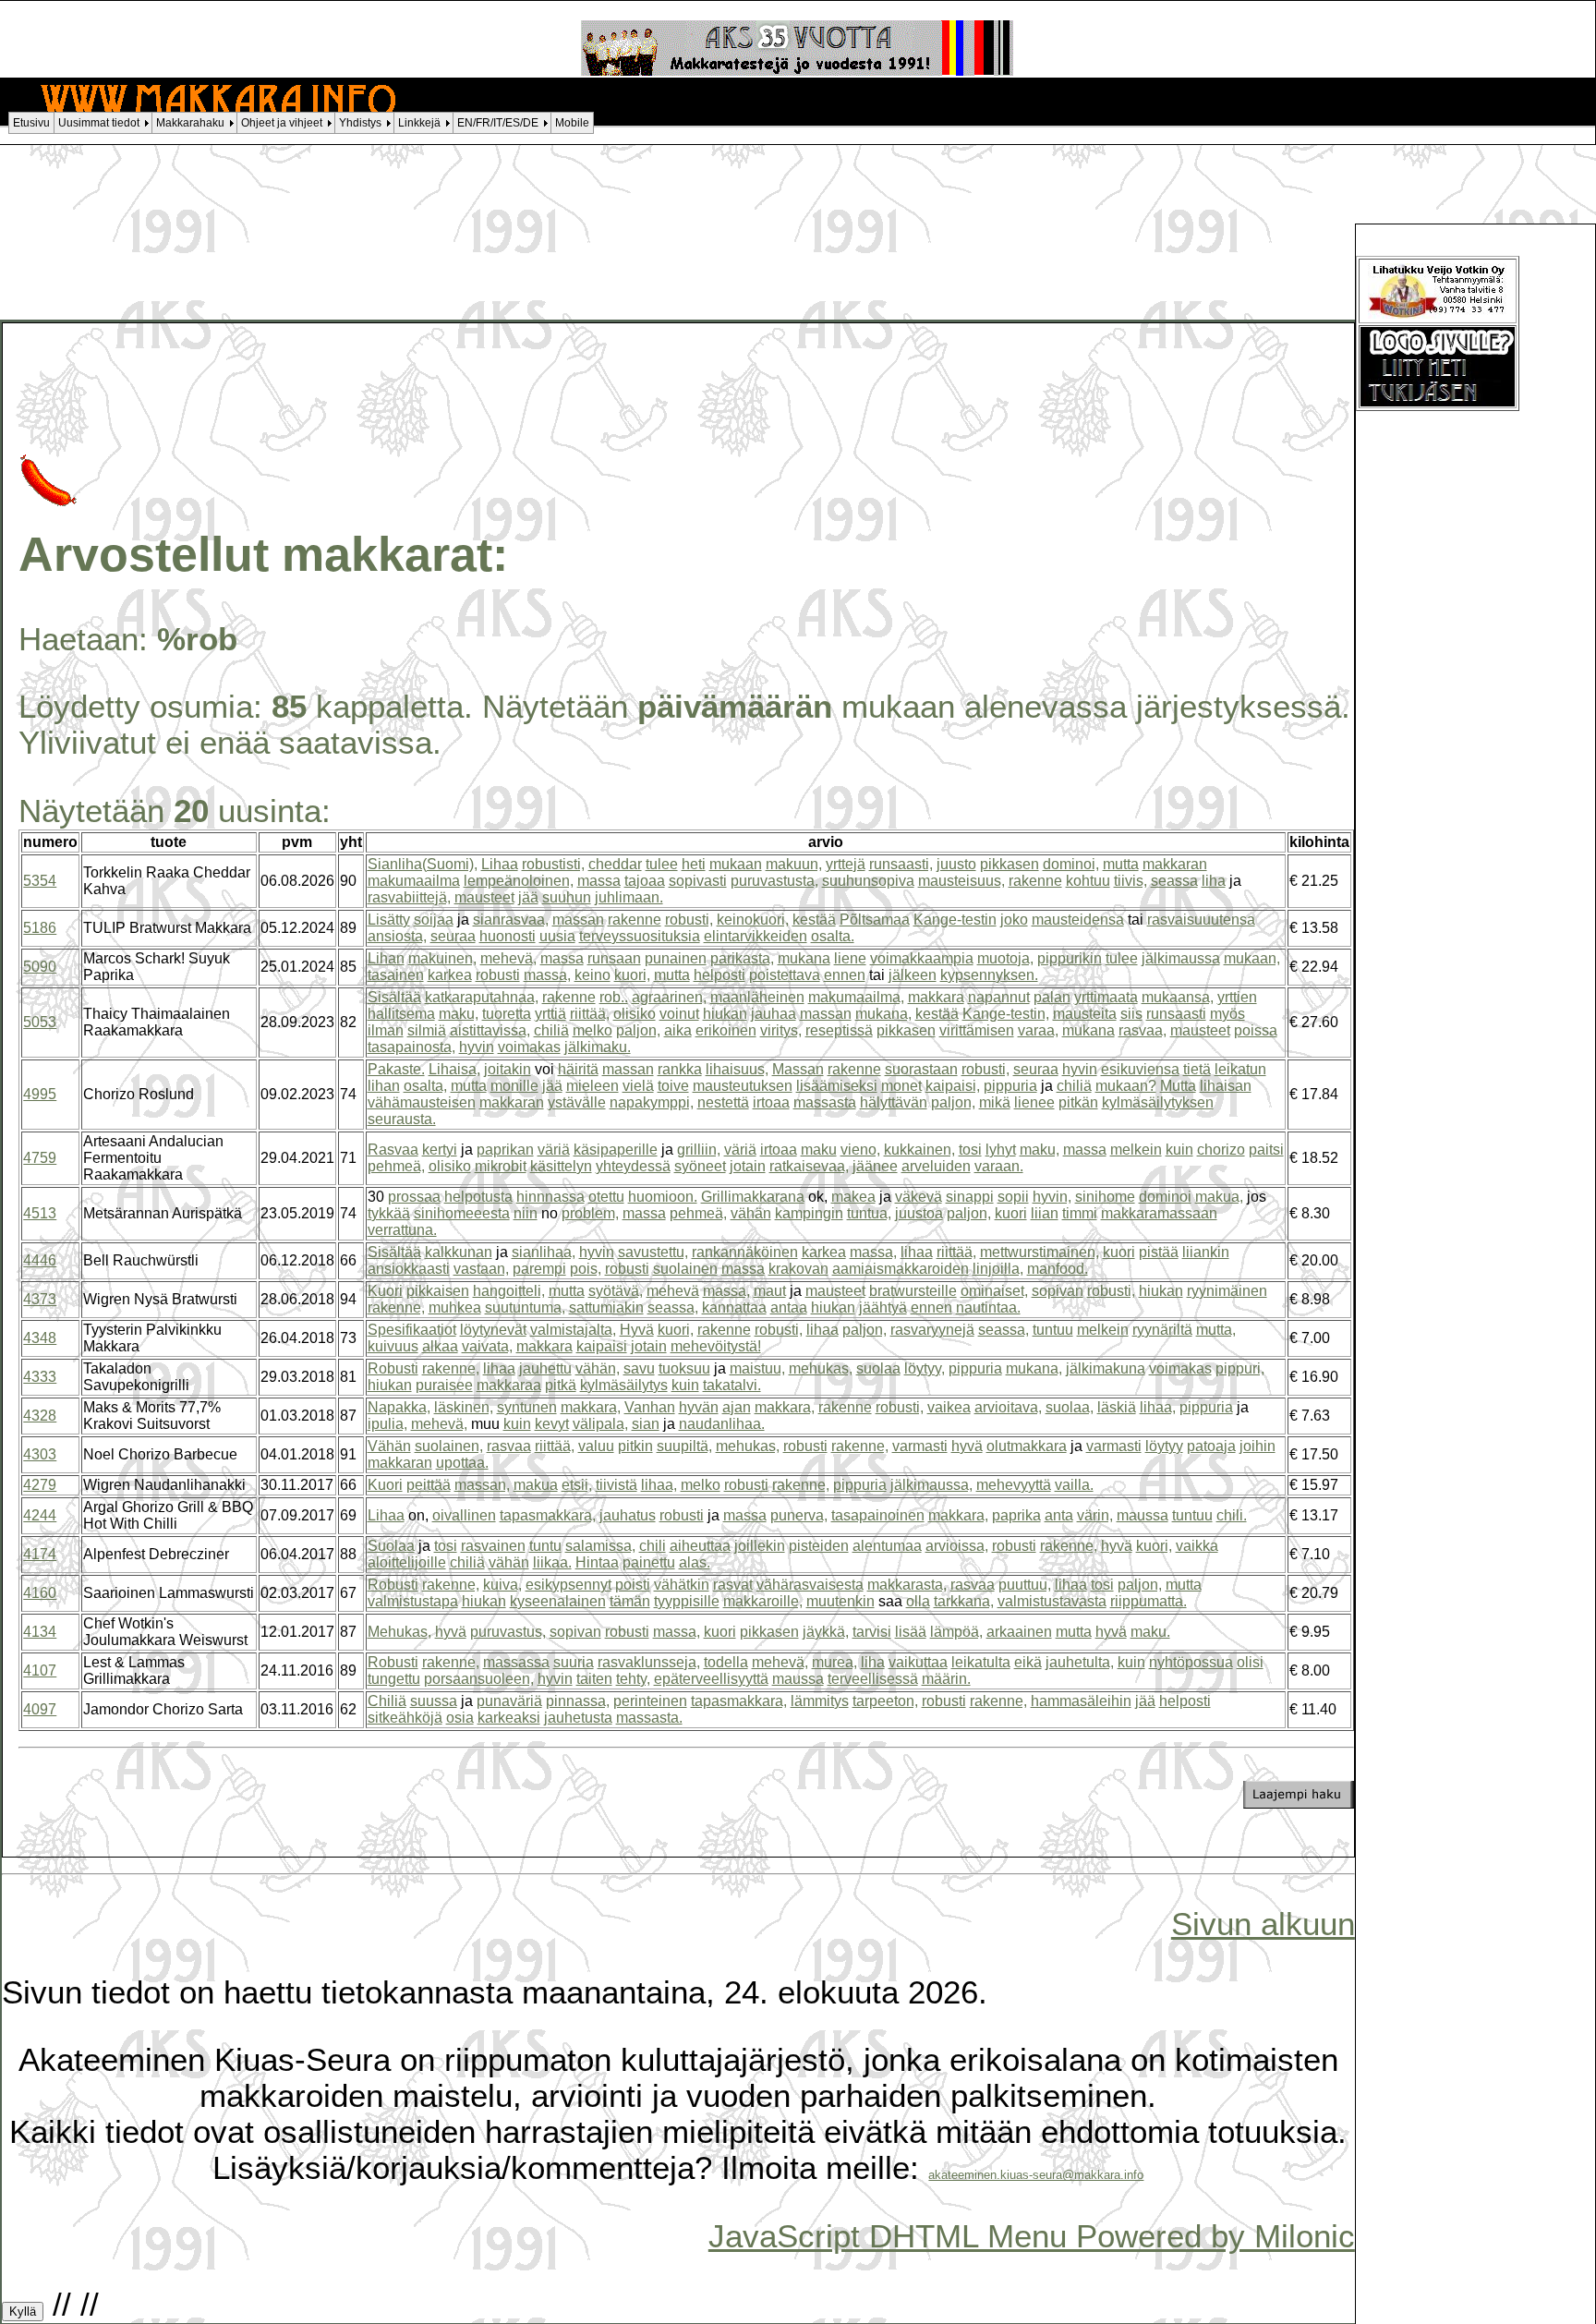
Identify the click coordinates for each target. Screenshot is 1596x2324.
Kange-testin (955, 920)
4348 (40, 1338)
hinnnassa (550, 1197)
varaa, (1038, 1030)
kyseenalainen (558, 1601)
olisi (1250, 1662)
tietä (1197, 1069)
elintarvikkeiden (756, 936)
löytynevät (493, 1330)
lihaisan (1226, 1086)
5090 (40, 967)
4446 (40, 1260)
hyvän (699, 1407)
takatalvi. (732, 1385)
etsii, (577, 1485)
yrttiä (550, 1014)
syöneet (700, 1166)
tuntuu (1053, 1330)
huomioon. (663, 1197)
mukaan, (1252, 958)
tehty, (633, 1679)
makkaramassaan (1159, 1213)
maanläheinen (757, 997)
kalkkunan (459, 1252)
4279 (40, 1485)
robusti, (689, 920)
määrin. (946, 1679)
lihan (384, 1086)
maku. (1150, 1632)
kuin (1179, 1150)
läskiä (1117, 1407)
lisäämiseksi (837, 1086)
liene (850, 958)
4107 (40, 1670)
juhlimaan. (629, 897)
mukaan (736, 864)
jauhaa (774, 1014)
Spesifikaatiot (412, 1330)
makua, (1219, 1197)
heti (694, 864)
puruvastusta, (774, 881)
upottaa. (462, 1463)
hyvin (477, 1047)
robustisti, (553, 864)
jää (528, 897)
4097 (40, 1709)
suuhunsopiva (868, 881)
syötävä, (616, 1291)
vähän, (598, 1368)
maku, (459, 1014)
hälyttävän (894, 1102)
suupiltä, (684, 1446)
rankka (680, 1069)
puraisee (444, 1385)
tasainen (396, 975)
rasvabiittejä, (409, 897)
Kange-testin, (1006, 1014)
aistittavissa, (490, 1030)
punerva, (799, 1515)
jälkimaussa (1181, 958)
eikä (1028, 1662)
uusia (557, 936)
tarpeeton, (885, 1701)
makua (536, 1485)
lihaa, (1158, 1407)
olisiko (635, 1014)
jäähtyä (883, 1307)
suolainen (685, 1269)
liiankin (1206, 1252)
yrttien (1237, 997)
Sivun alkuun (1263, 1924)
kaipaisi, (953, 1086)
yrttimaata (1106, 997)
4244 (40, 1515)
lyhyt (1001, 1150)
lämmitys (820, 1701)
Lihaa (500, 864)
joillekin (760, 1546)
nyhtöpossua (1191, 1662)
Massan (798, 1069)
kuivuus (393, 1346)
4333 (40, 1377)
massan (578, 920)
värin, (1095, 1515)
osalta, (425, 1086)
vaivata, (487, 1346)
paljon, (638, 1030)
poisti (633, 1585)
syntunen (527, 1407)
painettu (649, 1562)
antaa (789, 1307)
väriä (554, 1150)
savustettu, (653, 1252)
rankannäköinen (745, 1252)
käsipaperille (616, 1150)
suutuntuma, (525, 1307)
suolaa (878, 1368)
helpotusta (478, 1197)
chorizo (1221, 1150)
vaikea (949, 1407)
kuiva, (502, 1585)
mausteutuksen (743, 1086)
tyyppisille (687, 1601)
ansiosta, (397, 936)
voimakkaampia (922, 958)
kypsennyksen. (989, 975)
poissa (1256, 1030)
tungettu (394, 1679)
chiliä (551, 1030)
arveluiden (936, 1166)
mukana (804, 958)
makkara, (591, 1407)
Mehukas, (399, 1632)
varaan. (999, 1166)
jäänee (875, 1166)
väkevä (919, 1197)
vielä (638, 1086)
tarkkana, (964, 1601)
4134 (40, 1632)
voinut (679, 1014)
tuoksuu (684, 1368)
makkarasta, (907, 1585)
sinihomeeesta (462, 1213)
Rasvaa (393, 1150)
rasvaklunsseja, (649, 1662)
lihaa (917, 1252)
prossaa (414, 1197)
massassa (516, 1662)
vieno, (860, 1150)
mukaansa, (1178, 997)
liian (1045, 1213)
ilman (386, 1030)
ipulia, (387, 1424)
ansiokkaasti (409, 1269)
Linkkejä (419, 123)
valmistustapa (413, 1601)
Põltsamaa (875, 920)
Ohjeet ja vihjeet (282, 123)
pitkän (1078, 1102)
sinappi (970, 1197)
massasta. (649, 1718)
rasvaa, (1143, 1030)
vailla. (1074, 1485)
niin (526, 1213)
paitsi (1266, 1150)
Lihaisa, (454, 1069)
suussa (434, 1701)
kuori (1011, 1213)
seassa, (673, 1307)
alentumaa (887, 1546)
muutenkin (840, 1601)
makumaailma (414, 881)
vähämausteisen (422, 1102)
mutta (1121, 864)
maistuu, (757, 1368)
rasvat (733, 1585)
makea (853, 1197)
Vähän (389, 1446)
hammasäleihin (1081, 1701)
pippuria (1010, 1086)
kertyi (440, 1150)
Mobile (572, 123)
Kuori (385, 1291)
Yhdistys (360, 123)
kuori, (632, 975)
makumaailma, (856, 997)
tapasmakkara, (548, 1515)
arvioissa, (957, 1546)
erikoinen (726, 1030)
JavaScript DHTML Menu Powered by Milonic (1032, 2236)
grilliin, (699, 1150)
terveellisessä (873, 1679)
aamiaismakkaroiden (901, 1269)
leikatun (1240, 1069)
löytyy (1164, 1446)
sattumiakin (606, 1307)
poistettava (785, 975)
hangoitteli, (509, 1291)
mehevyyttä (1014, 1485)
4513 (40, 1213)
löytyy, (925, 1368)
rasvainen (493, 1546)
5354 (40, 881)
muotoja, (1005, 958)
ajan (737, 1407)
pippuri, (1240, 1368)
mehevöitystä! (716, 1346)
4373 (40, 1299)
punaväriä (509, 1701)
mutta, (1216, 1330)
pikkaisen (438, 1291)
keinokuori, (753, 920)
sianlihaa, (544, 1252)
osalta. (833, 936)
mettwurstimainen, (1040, 1252)
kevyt (552, 1424)
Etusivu (31, 123)
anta (1059, 1515)
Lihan (386, 958)
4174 (40, 1554)
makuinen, (442, 958)
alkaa (440, 1346)
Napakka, (399, 1407)
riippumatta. (1149, 1601)
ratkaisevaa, (809, 1166)
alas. (695, 1562)
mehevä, (508, 958)
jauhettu (545, 1368)
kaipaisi (602, 1346)
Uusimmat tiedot (99, 123)
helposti (719, 975)
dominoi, (1071, 864)
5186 (40, 928)
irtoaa (771, 1102)
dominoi (1165, 1197)
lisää (911, 1632)
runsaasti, (901, 864)
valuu (596, 1446)
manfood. (1058, 1269)
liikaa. (552, 1562)
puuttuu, (1025, 1585)
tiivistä (617, 1485)
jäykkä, (826, 1632)
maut (770, 1291)
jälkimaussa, (931, 1485)
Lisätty (389, 920)
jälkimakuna (1106, 1368)
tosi (970, 1150)
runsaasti (1176, 1014)
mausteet (484, 897)
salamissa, (600, 1546)
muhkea (455, 1307)
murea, (834, 1662)
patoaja (1211, 1446)
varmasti (920, 1446)
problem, (590, 1213)
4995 (40, 1094)
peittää (429, 1485)
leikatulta (981, 1662)
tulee (662, 864)
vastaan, (481, 1269)
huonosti (508, 936)
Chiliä (387, 1701)
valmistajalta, (573, 1330)
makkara (936, 997)
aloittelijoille (407, 1562)
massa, (547, 975)
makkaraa (509, 1385)
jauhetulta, (1080, 1662)
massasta (825, 1102)
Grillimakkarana (753, 1197)
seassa (1174, 881)
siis (1131, 1014)
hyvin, (1052, 1197)
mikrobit (501, 1166)
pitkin (635, 1446)
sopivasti (698, 881)
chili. (1232, 1515)
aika (678, 1030)
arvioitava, (1008, 1407)
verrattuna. (402, 1230)
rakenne (1035, 881)
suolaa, (1070, 1407)
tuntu (545, 1546)
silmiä (427, 1030)
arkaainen (1019, 1632)
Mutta (1178, 1086)
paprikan (505, 1150)
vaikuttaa (918, 1662)
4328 (40, 1416)
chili (653, 1546)
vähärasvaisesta (810, 1585)
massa (599, 881)
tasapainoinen (878, 1515)
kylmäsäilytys (624, 1385)
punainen (676, 958)
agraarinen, (669, 997)
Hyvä (637, 1330)
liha (1214, 881)
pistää (1159, 1252)
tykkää (389, 1213)
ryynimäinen (1227, 1291)
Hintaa (597, 1562)
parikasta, (742, 958)
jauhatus (628, 1515)
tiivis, (1130, 881)
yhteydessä (633, 1166)
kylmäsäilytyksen (1158, 1102)
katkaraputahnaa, (482, 997)
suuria (574, 1662)
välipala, (600, 1424)
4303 (40, 1454)
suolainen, (449, 1446)
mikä (995, 1102)
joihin (1257, 1446)
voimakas (529, 1047)
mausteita (1085, 1014)
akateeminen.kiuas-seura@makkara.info (1036, 2175)
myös (1227, 1014)
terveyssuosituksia (640, 936)
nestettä (723, 1102)
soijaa (434, 920)
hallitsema (401, 1014)
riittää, (590, 1014)
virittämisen (977, 1030)
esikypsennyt (568, 1585)
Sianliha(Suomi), (423, 864)
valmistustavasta (1052, 1601)
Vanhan (650, 1407)
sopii (1013, 1197)
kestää (814, 920)
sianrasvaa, (511, 920)
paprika (1016, 1515)
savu (639, 1368)
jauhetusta (578, 1718)
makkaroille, (763, 1601)
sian (646, 1424)
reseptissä (839, 1030)
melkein (1136, 1150)
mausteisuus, (961, 881)
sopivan (1058, 1291)
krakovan (798, 1269)
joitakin (508, 1069)
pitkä (561, 1385)
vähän (751, 1213)
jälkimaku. (598, 1047)
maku (819, 1150)
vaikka (1197, 1546)
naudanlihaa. (722, 1424)
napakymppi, (652, 1102)
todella (726, 1662)
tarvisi (872, 1632)
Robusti (393, 1368)
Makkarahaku (190, 123)
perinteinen (650, 1701)
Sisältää (394, 997)
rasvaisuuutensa (1201, 920)
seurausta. (402, 1119)
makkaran (1175, 864)
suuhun (567, 897)
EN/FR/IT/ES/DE (498, 123)
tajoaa (645, 881)
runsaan (614, 958)
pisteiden (819, 1546)
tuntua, (869, 1213)
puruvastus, (508, 1632)
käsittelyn (561, 1166)
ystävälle (577, 1102)
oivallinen (464, 1515)
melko (592, 1030)
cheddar (615, 864)
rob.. (614, 997)
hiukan (725, 1014)
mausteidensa (1078, 920)
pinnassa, (578, 1701)
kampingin (809, 1213)
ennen (845, 975)
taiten (594, 1679)
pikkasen (1010, 864)
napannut (999, 997)
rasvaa (509, 1446)
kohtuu (1088, 881)
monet (901, 1086)
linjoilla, (998, 1269)
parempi (539, 1269)
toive (673, 1086)
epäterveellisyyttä (711, 1679)
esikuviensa (1140, 1069)
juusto (956, 864)
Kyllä (23, 2312)
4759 (40, 1158)
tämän (630, 1601)
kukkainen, (919, 1150)
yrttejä (846, 864)
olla (918, 1601)
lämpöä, (956, 1632)
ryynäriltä (1162, 1330)
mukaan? (1126, 1086)
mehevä (673, 1291)
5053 (40, 1022)
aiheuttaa (700, 1546)
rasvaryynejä (932, 1330)
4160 (40, 1593)
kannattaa (734, 1307)
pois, (586, 1269)
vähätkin (682, 1585)
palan (1052, 997)
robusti (498, 975)
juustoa (919, 1213)
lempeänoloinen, (519, 881)
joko (1014, 920)
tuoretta (507, 1014)
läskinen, (464, 1407)
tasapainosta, (411, 1047)
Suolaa (391, 1546)
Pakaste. (396, 1069)
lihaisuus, (737, 1069)
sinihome (1105, 1197)
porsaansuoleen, (479, 1679)
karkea (450, 975)
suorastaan (921, 1069)
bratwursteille (913, 1291)
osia (460, 1718)
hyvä (967, 1446)
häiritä (578, 1069)
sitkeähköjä (405, 1718)
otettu (606, 1197)
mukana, (883, 1014)
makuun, (794, 864)
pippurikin (1070, 958)
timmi (1080, 1213)
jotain (748, 1166)
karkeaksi (509, 1718)
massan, (482, 1485)
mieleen (592, 1086)
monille (514, 1086)
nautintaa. (988, 1307)
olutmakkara (1027, 1446)
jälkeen (913, 975)
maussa (1143, 1515)
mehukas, (821, 1368)
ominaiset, (994, 1291)
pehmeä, (396, 1166)
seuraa (453, 936)
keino (592, 975)
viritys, (781, 1030)
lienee (1034, 1102)
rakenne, (396, 1307)
